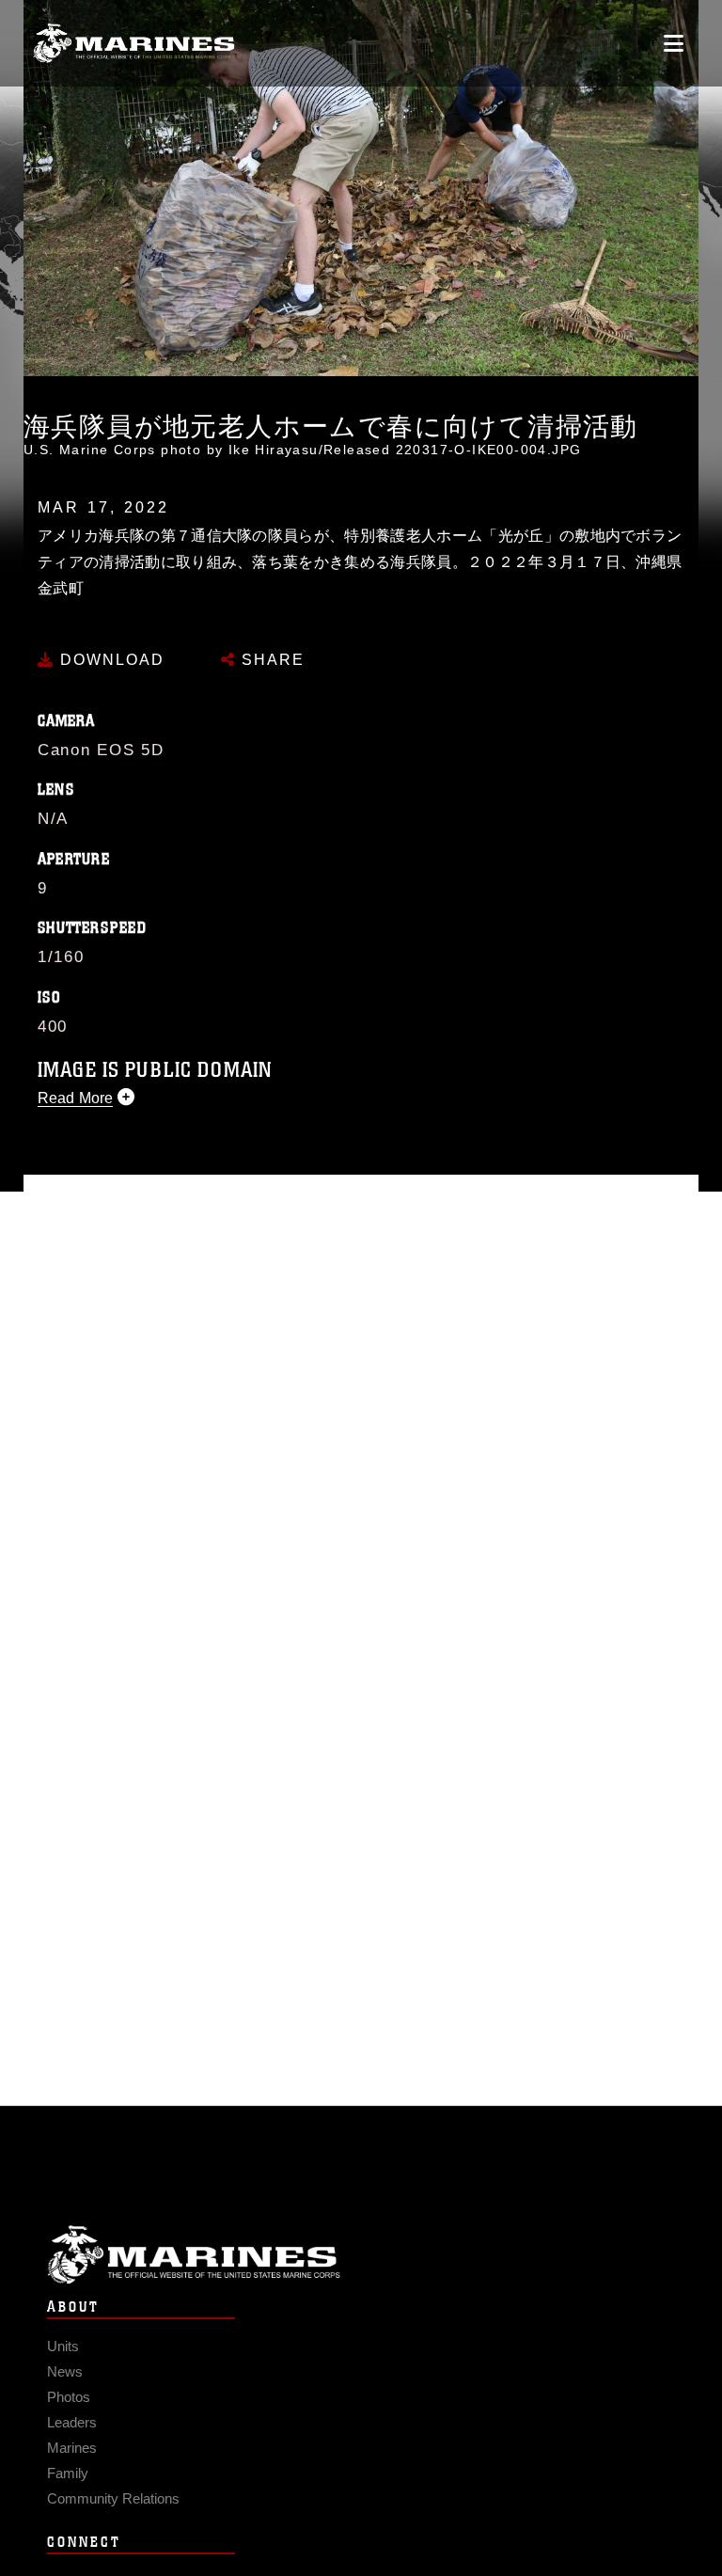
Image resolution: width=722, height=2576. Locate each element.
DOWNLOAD (110, 660)
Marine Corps (361, 2255)
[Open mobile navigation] (674, 43)
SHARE (270, 660)
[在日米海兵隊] (134, 44)
